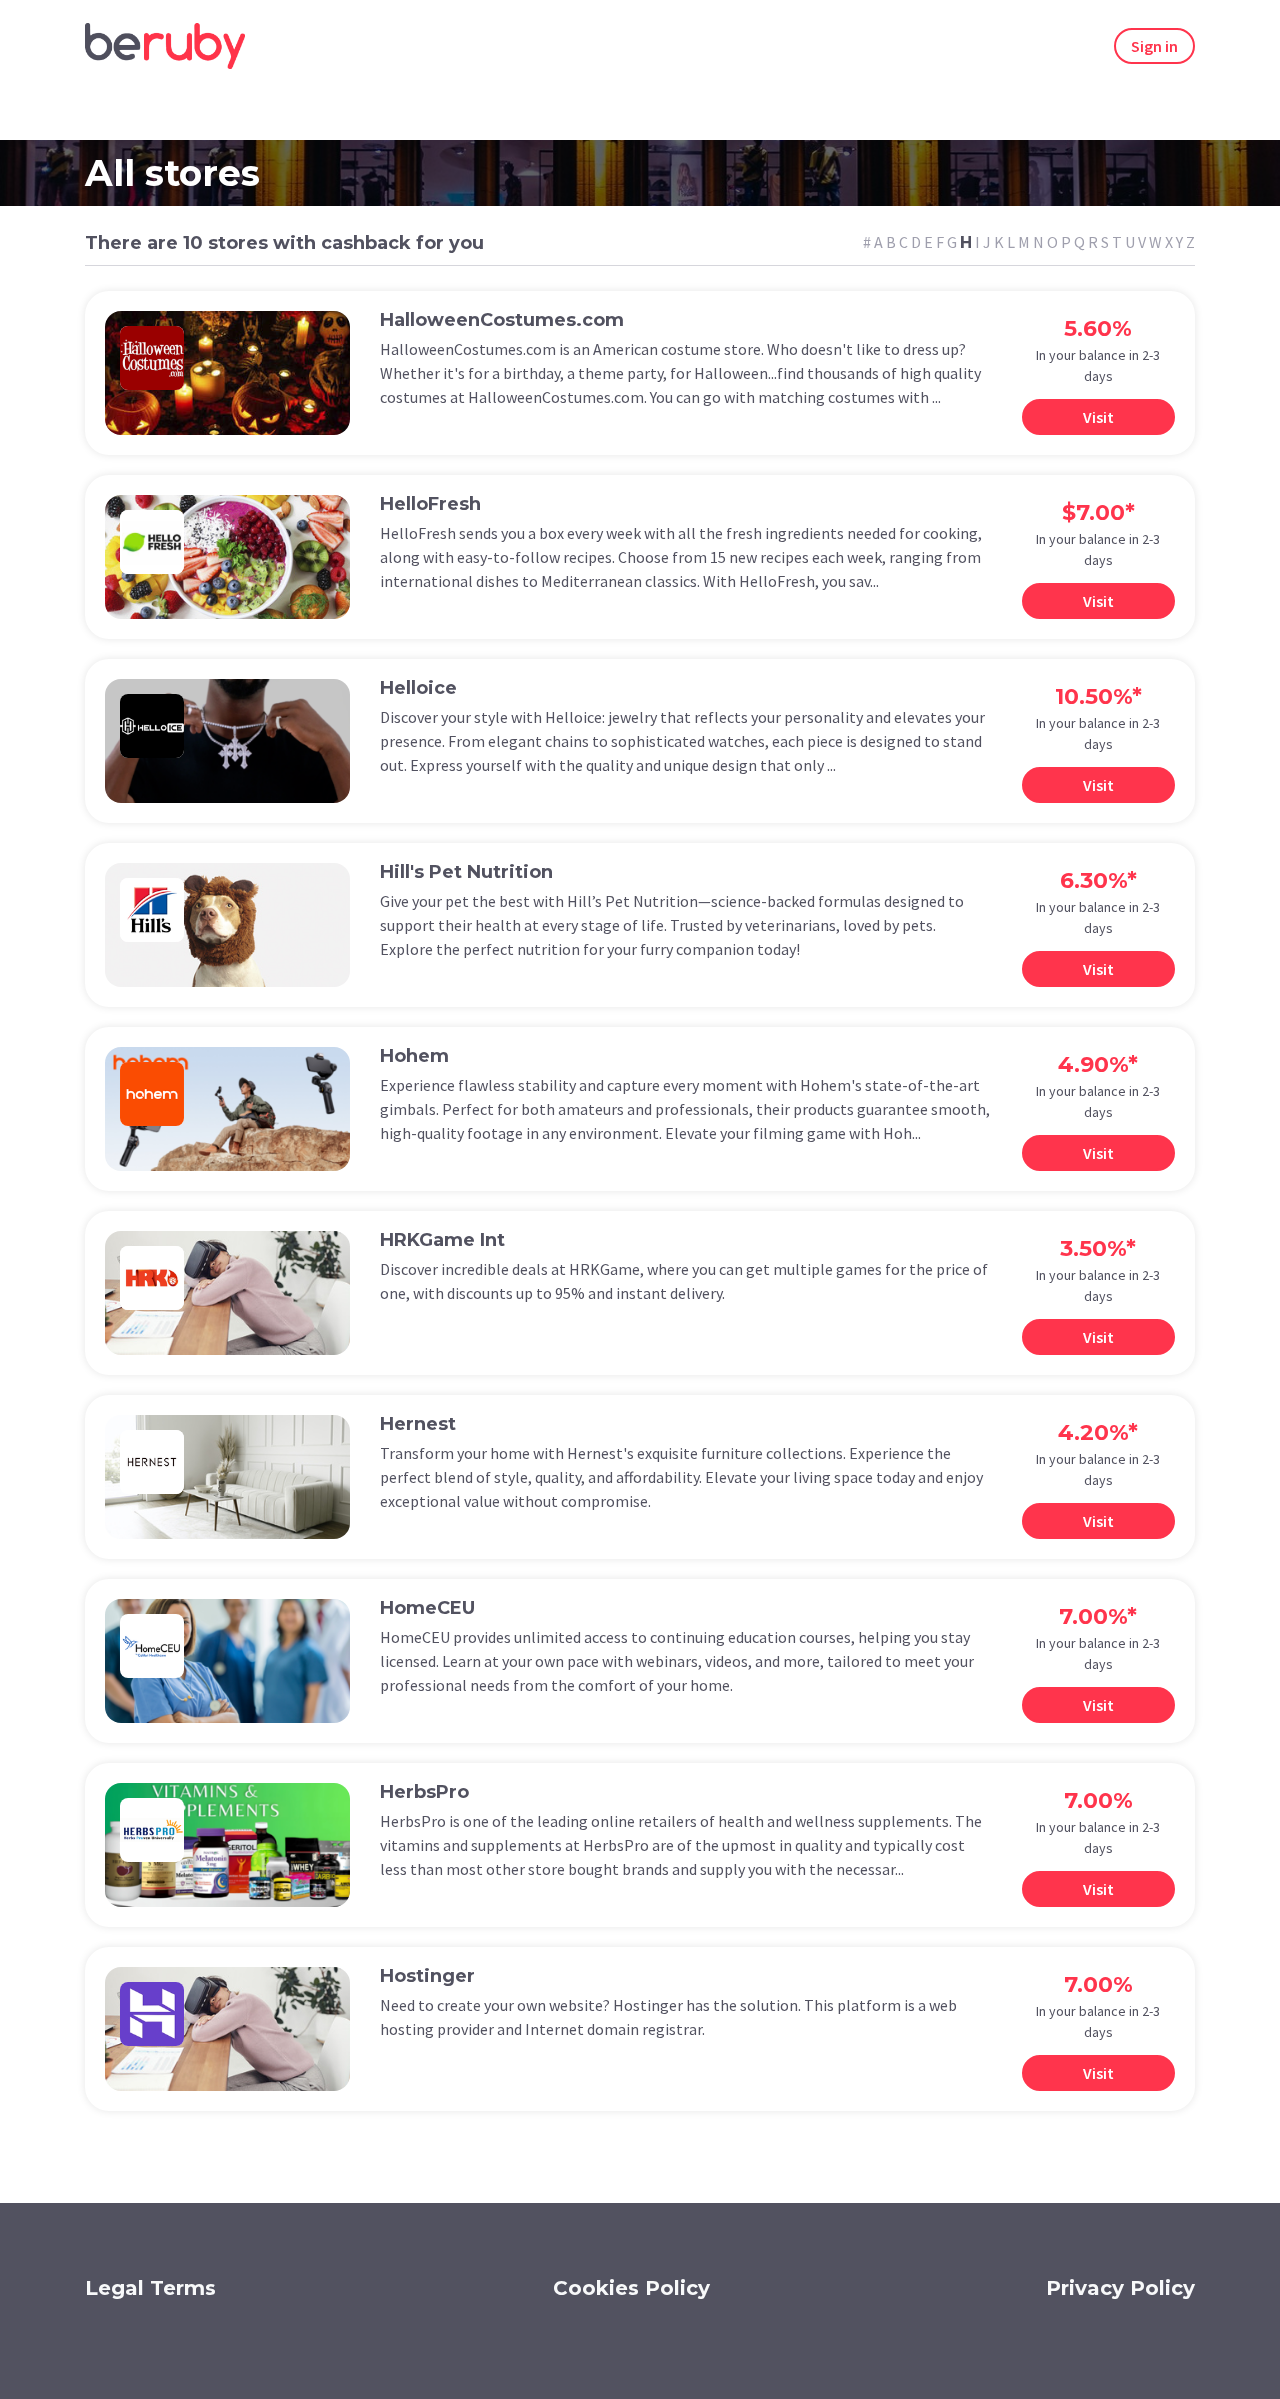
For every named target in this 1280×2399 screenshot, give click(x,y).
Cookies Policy (631, 2288)
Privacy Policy (1120, 2288)
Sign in (1154, 46)
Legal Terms (150, 2288)
